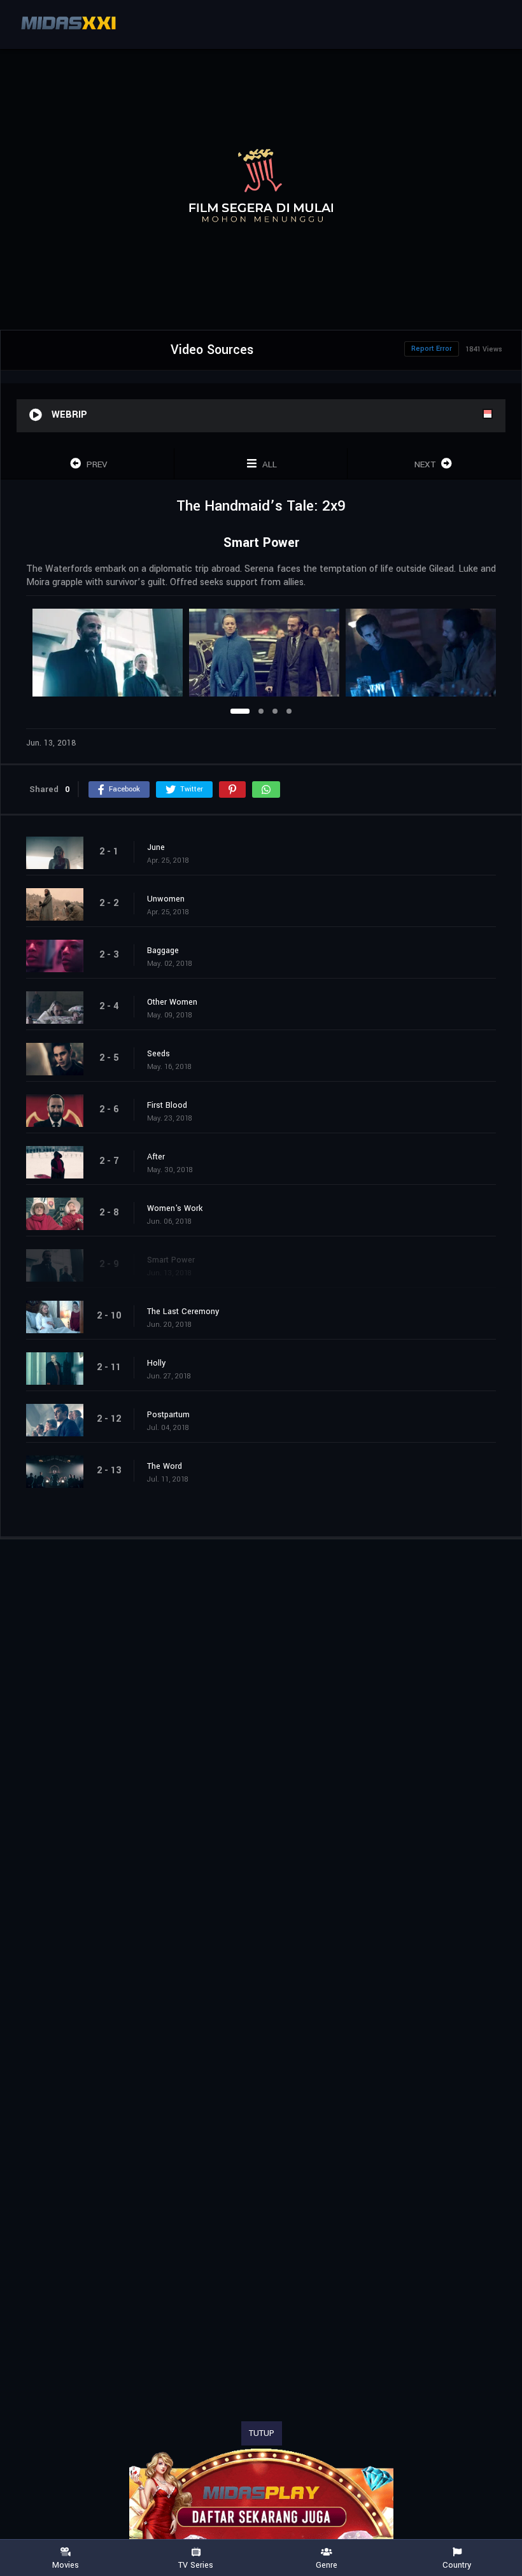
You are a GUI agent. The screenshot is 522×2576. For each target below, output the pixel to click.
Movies (66, 2565)
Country (457, 2565)
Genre (327, 2565)
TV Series (196, 2565)
